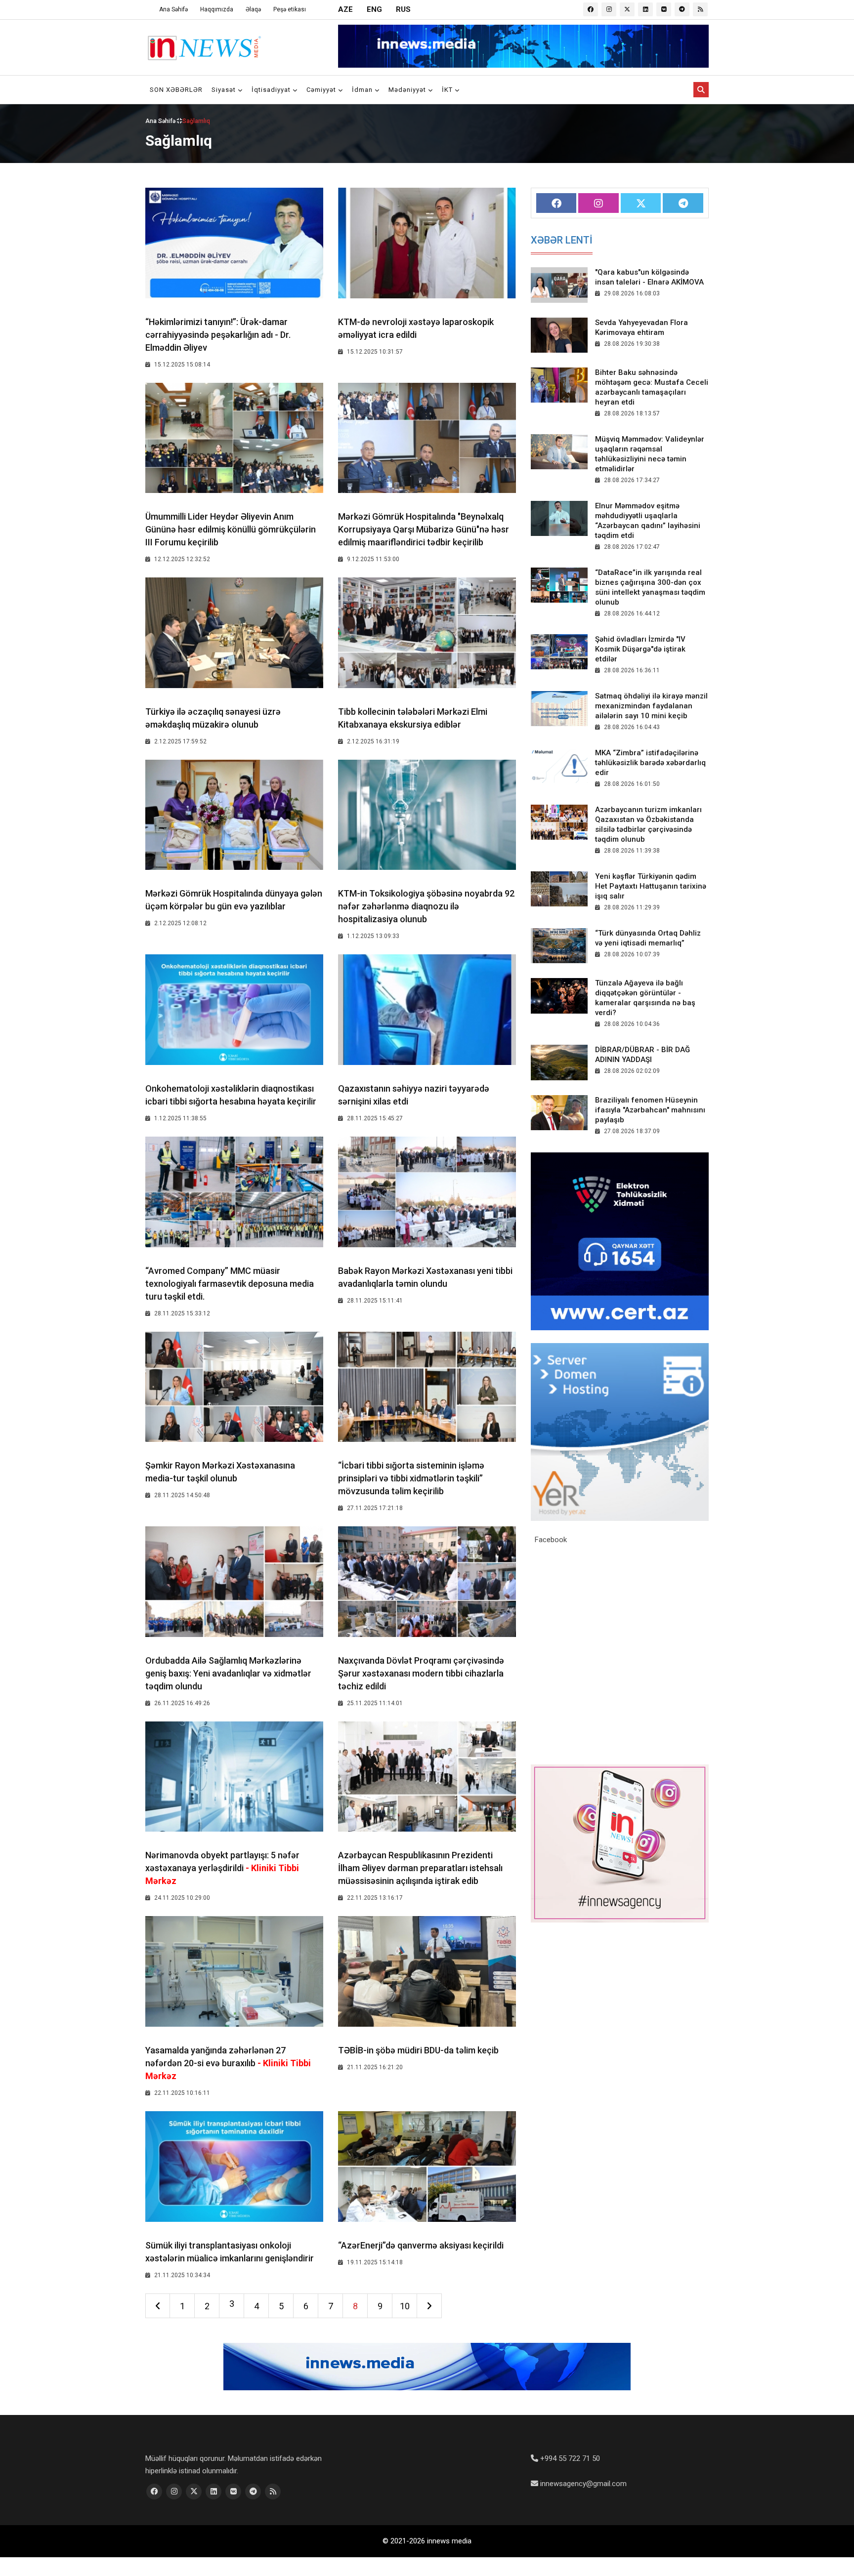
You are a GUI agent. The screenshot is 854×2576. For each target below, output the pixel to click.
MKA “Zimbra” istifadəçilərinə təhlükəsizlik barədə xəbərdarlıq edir (650, 763)
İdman (363, 90)
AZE (345, 9)
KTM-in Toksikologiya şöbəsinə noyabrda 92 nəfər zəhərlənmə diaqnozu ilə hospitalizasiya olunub (426, 906)
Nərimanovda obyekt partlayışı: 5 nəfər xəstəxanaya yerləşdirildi (222, 1868)
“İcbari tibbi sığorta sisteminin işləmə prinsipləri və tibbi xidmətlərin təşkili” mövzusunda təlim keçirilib (411, 1478)
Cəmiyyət (322, 90)
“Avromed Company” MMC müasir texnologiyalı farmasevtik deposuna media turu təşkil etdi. (230, 1284)
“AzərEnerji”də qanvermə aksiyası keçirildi (421, 2245)
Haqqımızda (217, 9)
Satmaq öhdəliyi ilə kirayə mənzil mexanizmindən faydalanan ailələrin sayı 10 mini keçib (651, 706)
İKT (448, 90)
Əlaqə (253, 9)
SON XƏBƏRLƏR (176, 90)
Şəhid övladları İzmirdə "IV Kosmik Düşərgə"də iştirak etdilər (640, 649)
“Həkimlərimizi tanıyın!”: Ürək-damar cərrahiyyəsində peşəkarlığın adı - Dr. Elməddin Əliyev (218, 335)
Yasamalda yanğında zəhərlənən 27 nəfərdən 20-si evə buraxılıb (228, 2063)
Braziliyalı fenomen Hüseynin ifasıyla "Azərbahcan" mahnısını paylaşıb (650, 1110)
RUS (403, 9)
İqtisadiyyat (272, 90)
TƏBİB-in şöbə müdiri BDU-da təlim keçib (418, 2050)
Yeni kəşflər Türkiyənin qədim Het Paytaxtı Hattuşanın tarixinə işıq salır (651, 886)
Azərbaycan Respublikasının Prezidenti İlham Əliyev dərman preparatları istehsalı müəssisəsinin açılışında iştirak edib (420, 1868)
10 (405, 2306)
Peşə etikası (290, 9)
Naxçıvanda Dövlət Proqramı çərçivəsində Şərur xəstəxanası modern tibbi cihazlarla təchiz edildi (421, 1673)
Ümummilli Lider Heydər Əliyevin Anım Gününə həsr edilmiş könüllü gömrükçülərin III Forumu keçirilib (231, 529)
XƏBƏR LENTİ (562, 240)
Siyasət (225, 90)
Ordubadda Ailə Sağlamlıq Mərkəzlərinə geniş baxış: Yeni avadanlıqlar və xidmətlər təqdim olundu (228, 1673)
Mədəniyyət (408, 90)
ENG (374, 9)
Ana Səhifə (173, 9)
